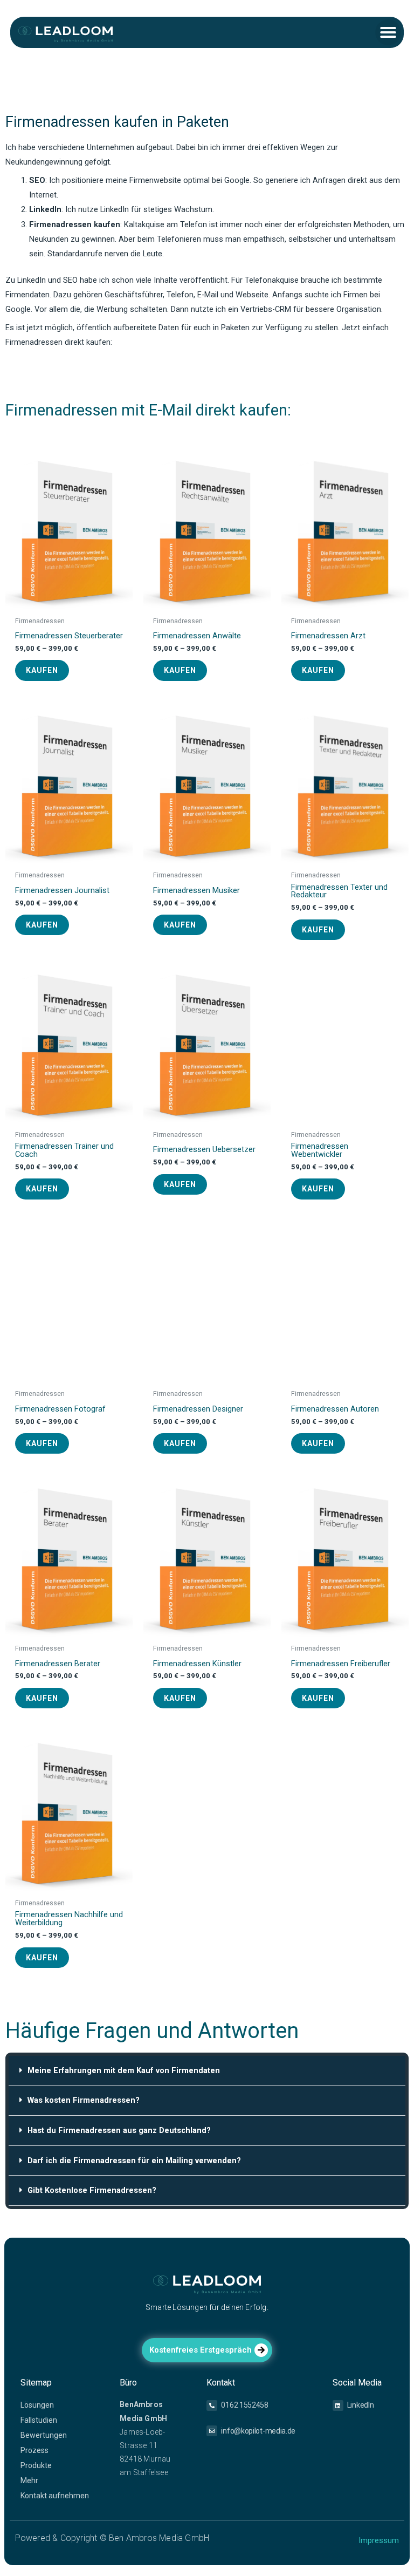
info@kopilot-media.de (258, 2431)
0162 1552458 (244, 2405)
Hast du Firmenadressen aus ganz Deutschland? (119, 2130)
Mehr (29, 2480)
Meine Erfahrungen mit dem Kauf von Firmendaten (124, 2070)
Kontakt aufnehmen (55, 2496)
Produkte (36, 2465)
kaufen (42, 670)
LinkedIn (361, 2405)
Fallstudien (39, 2420)
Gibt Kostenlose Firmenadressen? (92, 2190)
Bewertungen (44, 2435)
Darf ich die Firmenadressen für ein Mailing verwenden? (134, 2161)
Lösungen (37, 2405)
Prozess (34, 2450)
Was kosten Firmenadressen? (84, 2100)
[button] (388, 32)
